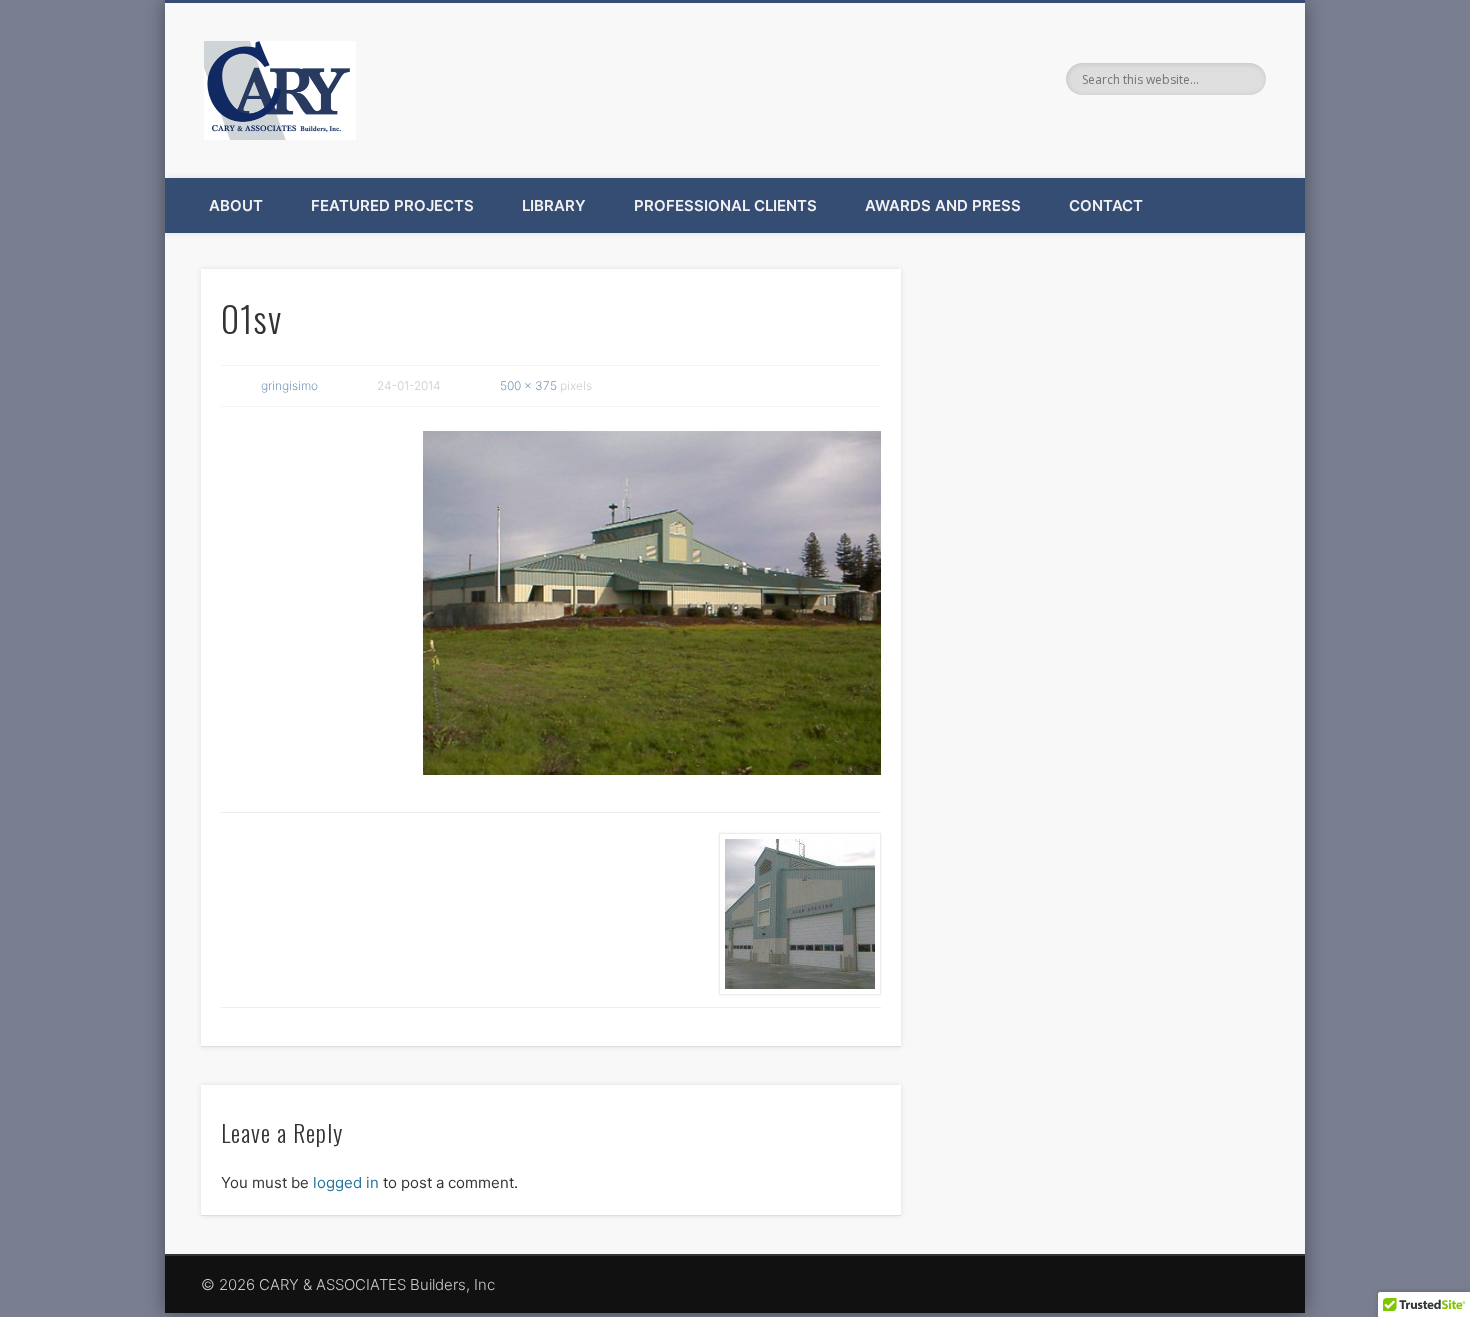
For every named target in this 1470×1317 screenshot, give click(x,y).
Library (554, 205)
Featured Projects (392, 205)
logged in (346, 1182)
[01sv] (652, 603)
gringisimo (289, 385)
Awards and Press (943, 205)
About (236, 205)
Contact (1106, 205)
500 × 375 (528, 385)
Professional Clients (725, 205)
